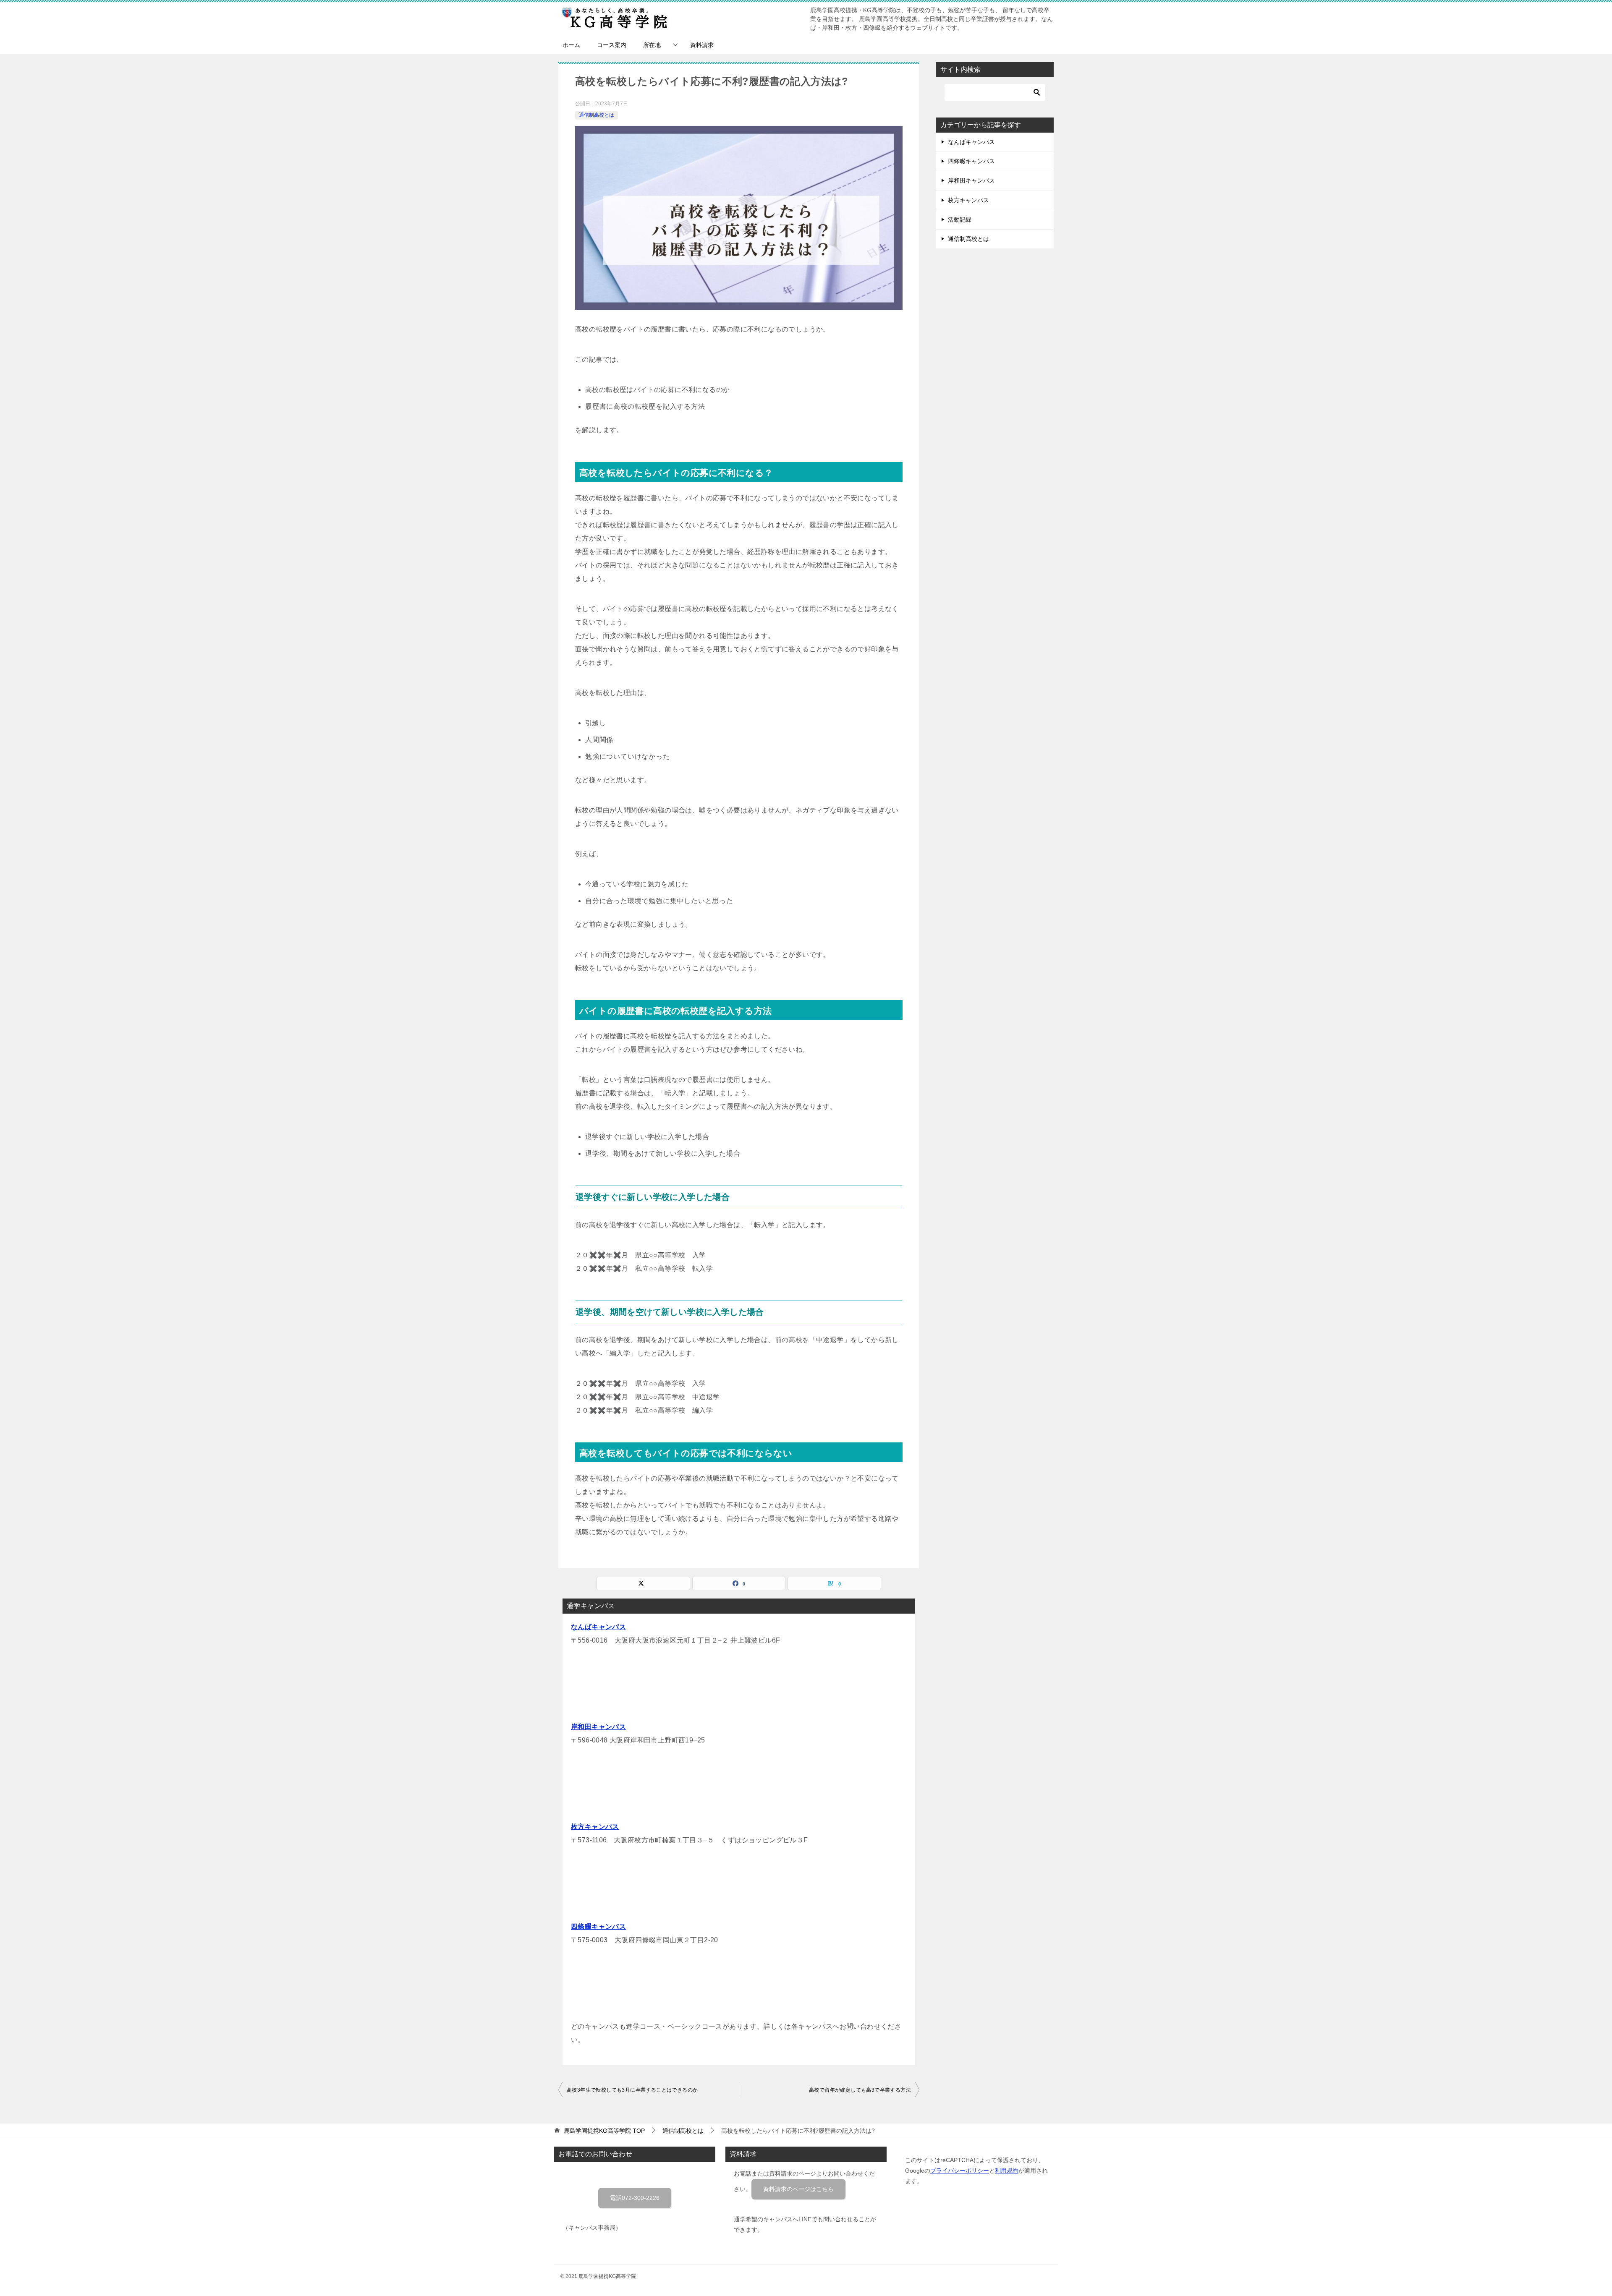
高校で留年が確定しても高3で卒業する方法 (860, 2090)
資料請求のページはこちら (798, 2189)
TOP (604, 2131)
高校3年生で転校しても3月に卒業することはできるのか (632, 2090)
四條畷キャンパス (598, 1926)
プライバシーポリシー (960, 2171)
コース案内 (612, 45)
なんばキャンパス (598, 1627)
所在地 (652, 45)
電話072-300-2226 (635, 2198)
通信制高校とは (597, 115)
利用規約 (1007, 2171)
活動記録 (960, 219)
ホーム (571, 45)
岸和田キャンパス (598, 1727)
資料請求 (702, 45)
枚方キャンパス (595, 1827)
